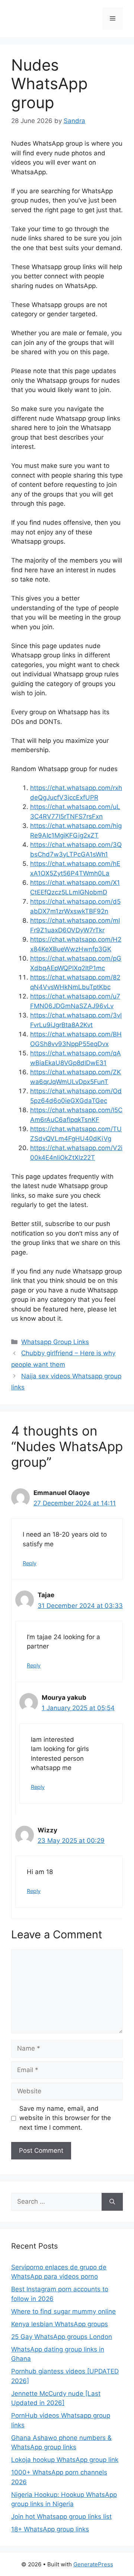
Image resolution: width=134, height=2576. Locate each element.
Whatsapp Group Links (55, 1342)
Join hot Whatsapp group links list (61, 2517)
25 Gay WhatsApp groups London (62, 2337)
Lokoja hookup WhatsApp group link (65, 2460)
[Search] (112, 2202)
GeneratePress (93, 2564)
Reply (30, 1563)
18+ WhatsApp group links (50, 2529)
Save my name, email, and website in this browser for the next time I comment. (65, 2118)
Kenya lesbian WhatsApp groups (60, 2324)
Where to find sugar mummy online (63, 2311)
